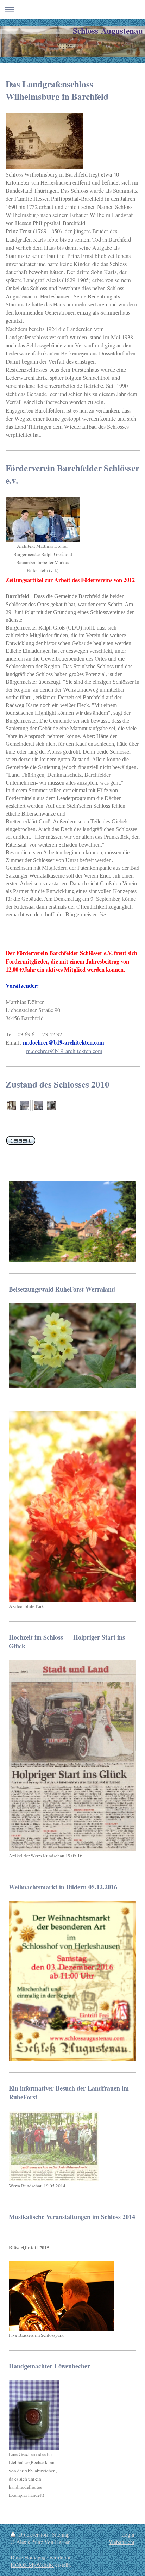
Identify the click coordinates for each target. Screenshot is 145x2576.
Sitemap (61, 2534)
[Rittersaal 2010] (38, 1106)
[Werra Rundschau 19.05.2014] (54, 2146)
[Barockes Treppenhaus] (11, 1106)
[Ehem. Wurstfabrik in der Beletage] (52, 1106)
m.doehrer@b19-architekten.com (64, 1051)
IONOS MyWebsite (32, 2565)
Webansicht (122, 2542)
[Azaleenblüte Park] (72, 1506)
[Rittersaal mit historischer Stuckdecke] (25, 1106)
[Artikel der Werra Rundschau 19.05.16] (72, 1756)
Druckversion (33, 2534)
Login (128, 2534)
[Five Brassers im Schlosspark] (62, 2296)
